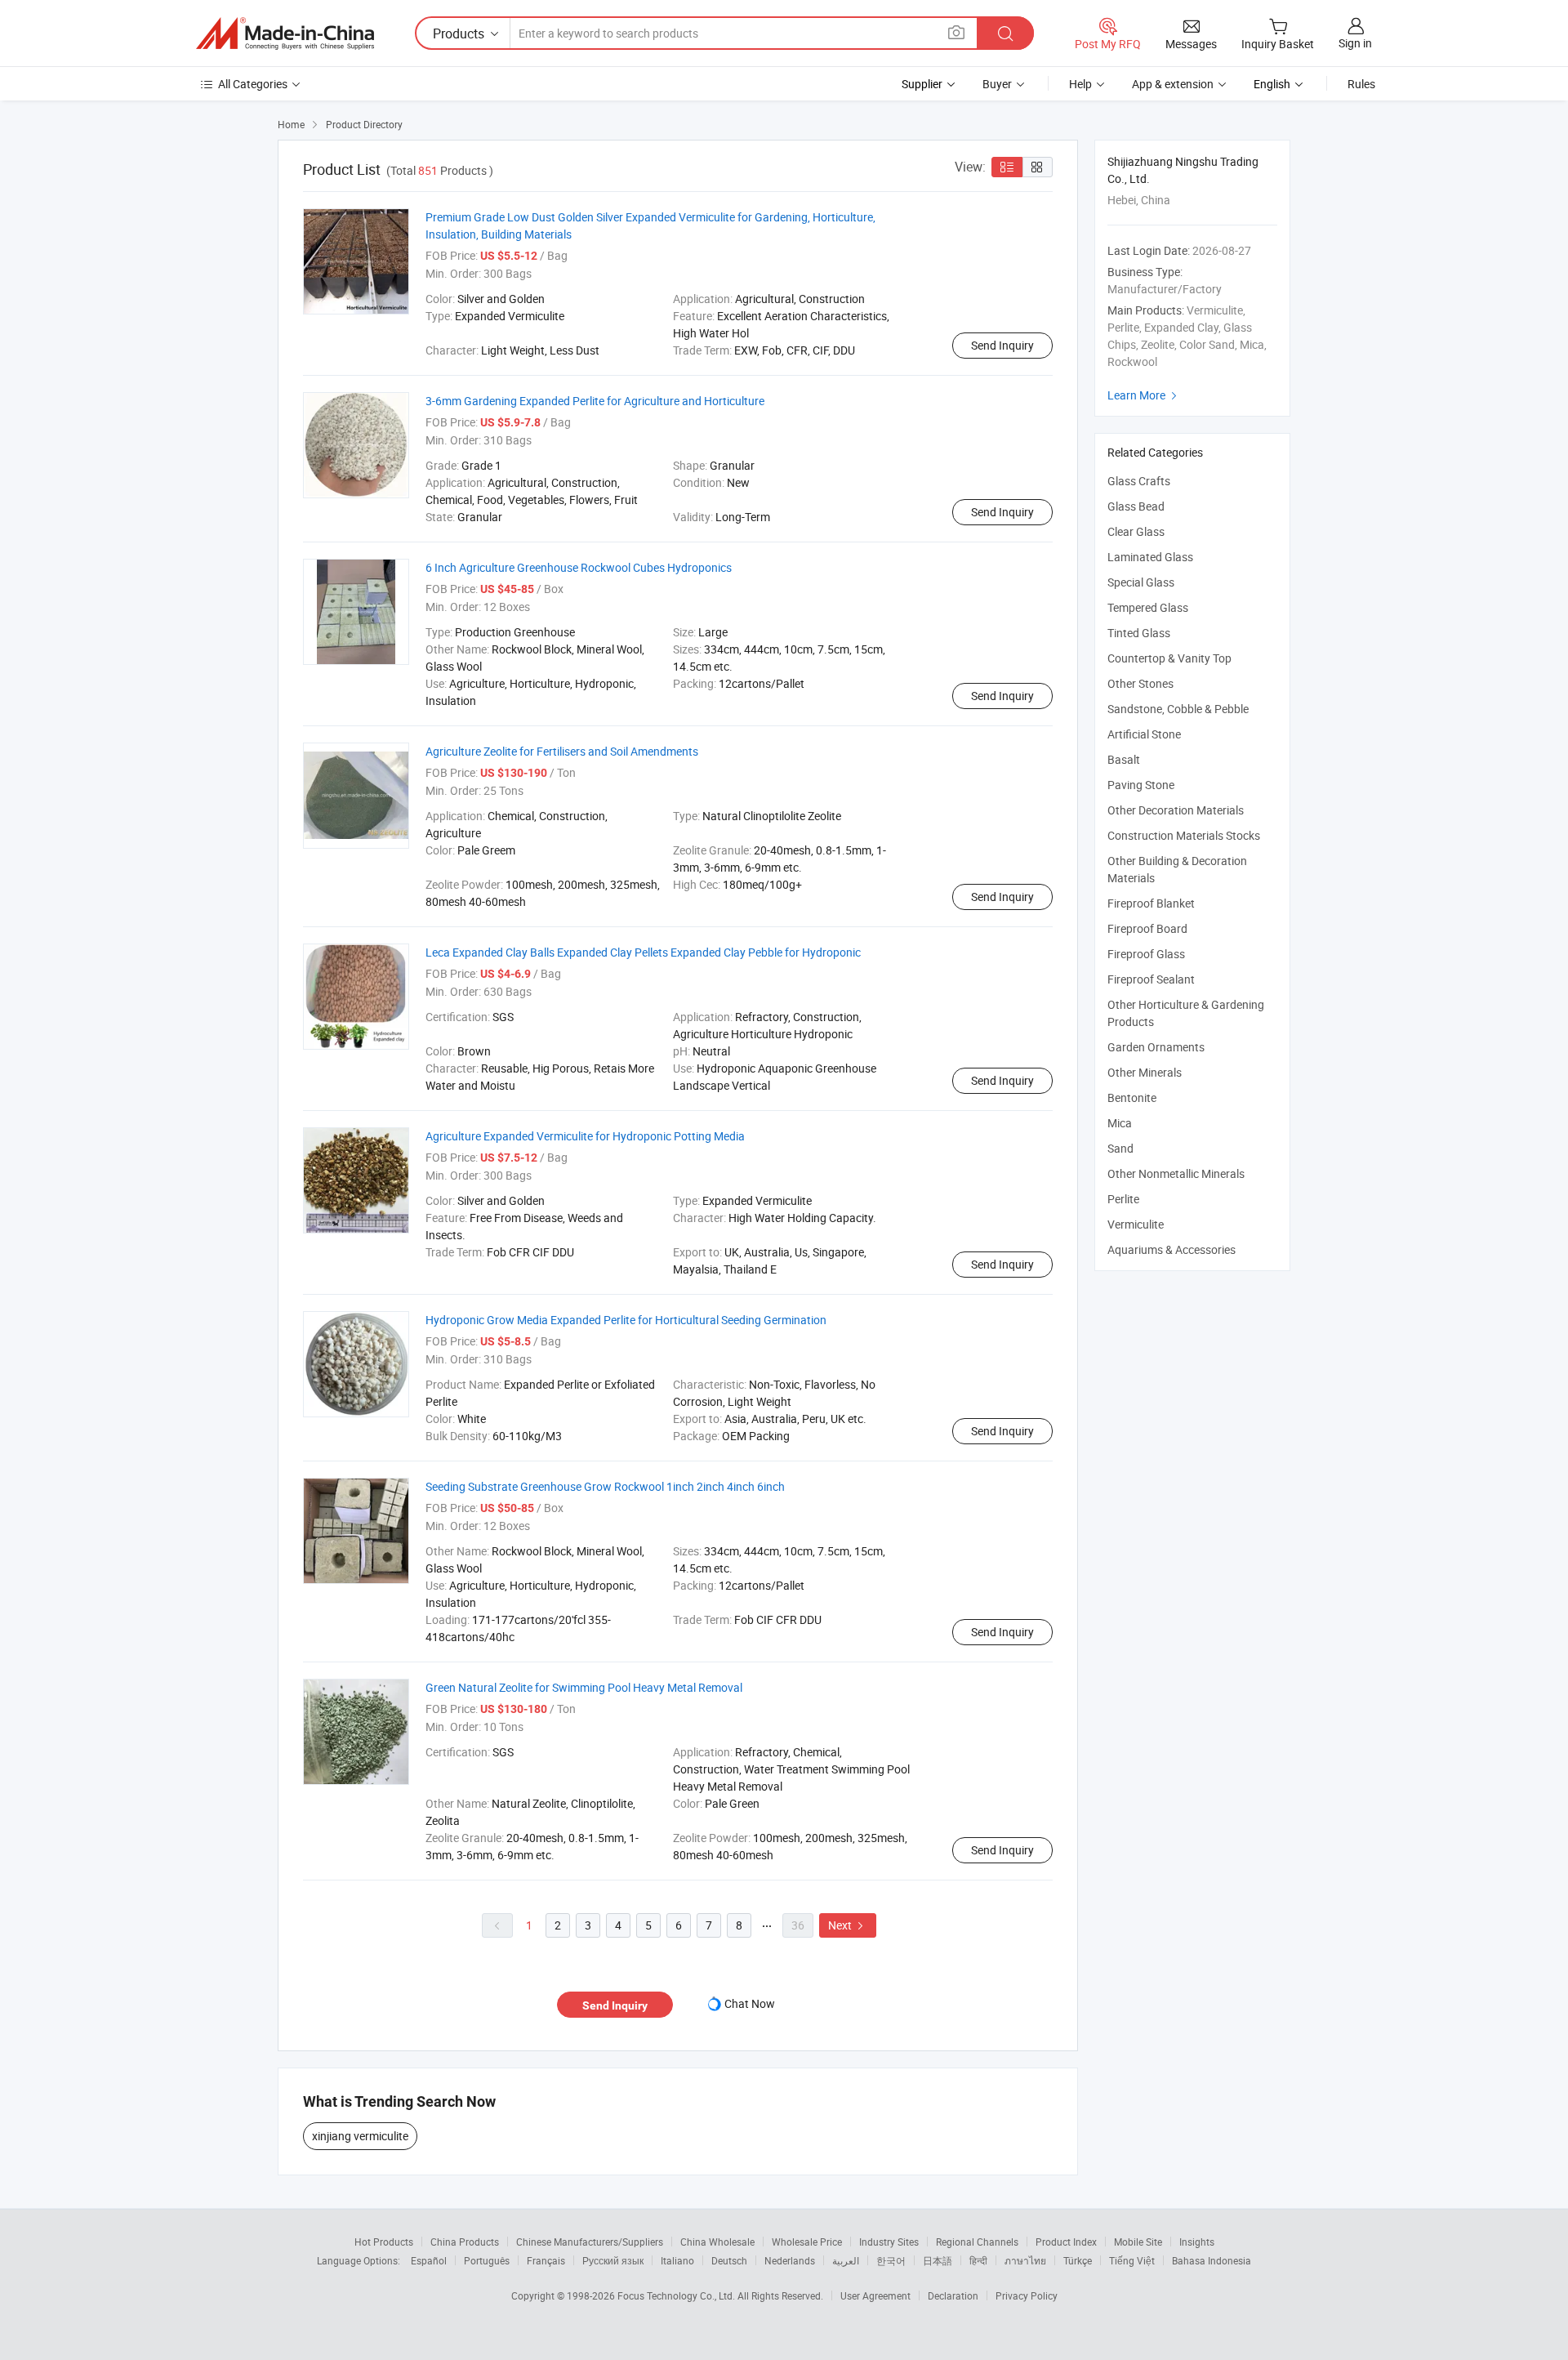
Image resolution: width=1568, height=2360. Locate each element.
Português (487, 2260)
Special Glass (1141, 582)
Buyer (997, 84)
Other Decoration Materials (1176, 810)
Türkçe (1078, 2260)
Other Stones (1140, 683)
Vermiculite (1136, 1224)
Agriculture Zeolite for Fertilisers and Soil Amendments (562, 751)
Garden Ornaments (1156, 1047)
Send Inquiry (1002, 345)
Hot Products (384, 2242)
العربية (846, 2260)
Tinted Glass (1139, 633)
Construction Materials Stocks (1184, 835)
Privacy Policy (1027, 2295)
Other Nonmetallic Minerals (1176, 1173)
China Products (465, 2242)
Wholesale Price (807, 2242)
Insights (1197, 2242)
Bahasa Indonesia (1212, 2260)
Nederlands (790, 2260)
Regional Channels (977, 2242)
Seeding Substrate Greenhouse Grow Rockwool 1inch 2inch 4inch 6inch (605, 1486)
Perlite (1123, 1199)
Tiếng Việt (1132, 2260)
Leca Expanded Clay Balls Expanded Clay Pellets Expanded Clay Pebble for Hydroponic (643, 952)
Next (848, 1925)
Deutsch (729, 2260)
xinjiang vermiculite (360, 2136)
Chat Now (750, 2003)
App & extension (1173, 84)
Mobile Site (1138, 2242)
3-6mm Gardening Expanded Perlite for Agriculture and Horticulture (595, 401)
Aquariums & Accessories (1172, 1249)
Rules (1361, 84)
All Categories (253, 84)
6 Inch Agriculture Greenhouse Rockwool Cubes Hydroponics (579, 567)
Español (429, 2260)
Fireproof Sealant (1151, 979)
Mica (1120, 1123)
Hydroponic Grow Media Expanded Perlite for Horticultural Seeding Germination (626, 1320)
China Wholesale (717, 2242)
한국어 (891, 2260)
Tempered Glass (1148, 607)
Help (1080, 84)
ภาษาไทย (1025, 2260)
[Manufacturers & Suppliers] (285, 33)
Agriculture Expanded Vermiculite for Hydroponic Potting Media (585, 1136)
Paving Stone (1141, 785)
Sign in (1355, 43)
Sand (1120, 1148)
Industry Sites (889, 2242)
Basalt (1124, 759)
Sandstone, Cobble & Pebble (1178, 709)
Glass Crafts (1139, 481)
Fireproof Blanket (1151, 903)
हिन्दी (978, 2260)
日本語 (938, 2260)
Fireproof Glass (1146, 954)
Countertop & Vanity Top (1169, 658)
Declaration (953, 2295)
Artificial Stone (1144, 734)
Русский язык (613, 2260)
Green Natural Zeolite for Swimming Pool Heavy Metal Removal (584, 1687)
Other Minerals (1145, 1072)
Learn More (1144, 395)
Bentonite (1132, 1097)
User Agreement (875, 2295)
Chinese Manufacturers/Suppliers (590, 2242)
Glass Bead (1136, 506)
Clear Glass (1136, 531)
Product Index (1066, 2242)
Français (546, 2260)
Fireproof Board (1147, 928)
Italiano (677, 2260)
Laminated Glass (1150, 557)
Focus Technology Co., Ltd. (677, 2295)
